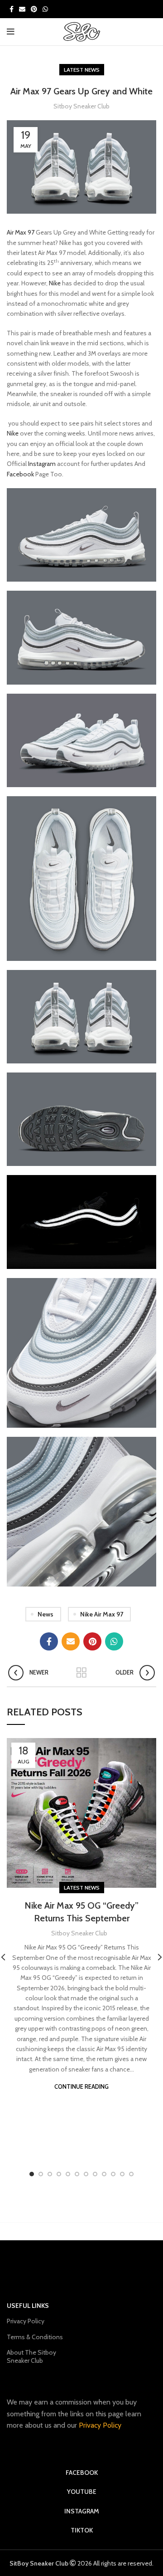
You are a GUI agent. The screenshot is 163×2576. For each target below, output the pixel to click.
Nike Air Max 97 (102, 1614)
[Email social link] (22, 9)
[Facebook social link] (12, 9)
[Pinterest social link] (34, 9)
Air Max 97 (21, 232)
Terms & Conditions (35, 2337)
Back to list (81, 1673)
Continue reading (81, 2087)
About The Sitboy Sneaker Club (31, 2356)
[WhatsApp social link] (45, 9)
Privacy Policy (26, 2321)
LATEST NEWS (82, 70)
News (46, 1614)
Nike (55, 283)
